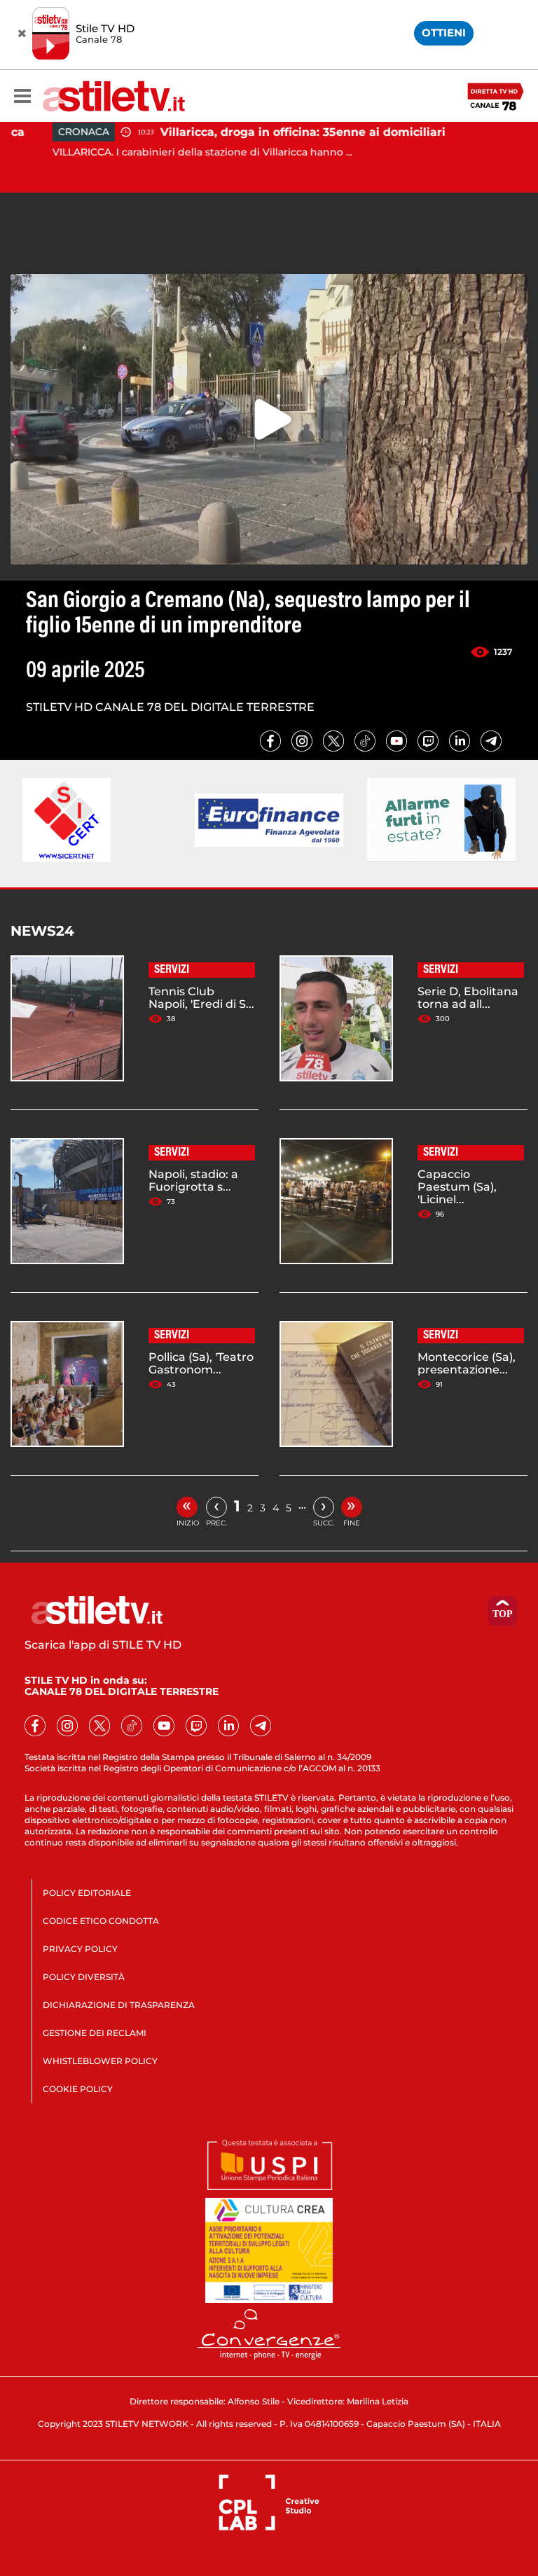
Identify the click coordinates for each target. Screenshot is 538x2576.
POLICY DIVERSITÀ (84, 1977)
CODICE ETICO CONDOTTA (101, 1921)
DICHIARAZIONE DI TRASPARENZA (119, 2005)
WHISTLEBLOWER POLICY (100, 2061)
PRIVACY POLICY (80, 1949)
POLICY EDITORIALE (87, 1893)
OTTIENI (444, 33)
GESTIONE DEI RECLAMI (95, 2033)
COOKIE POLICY (78, 2089)
